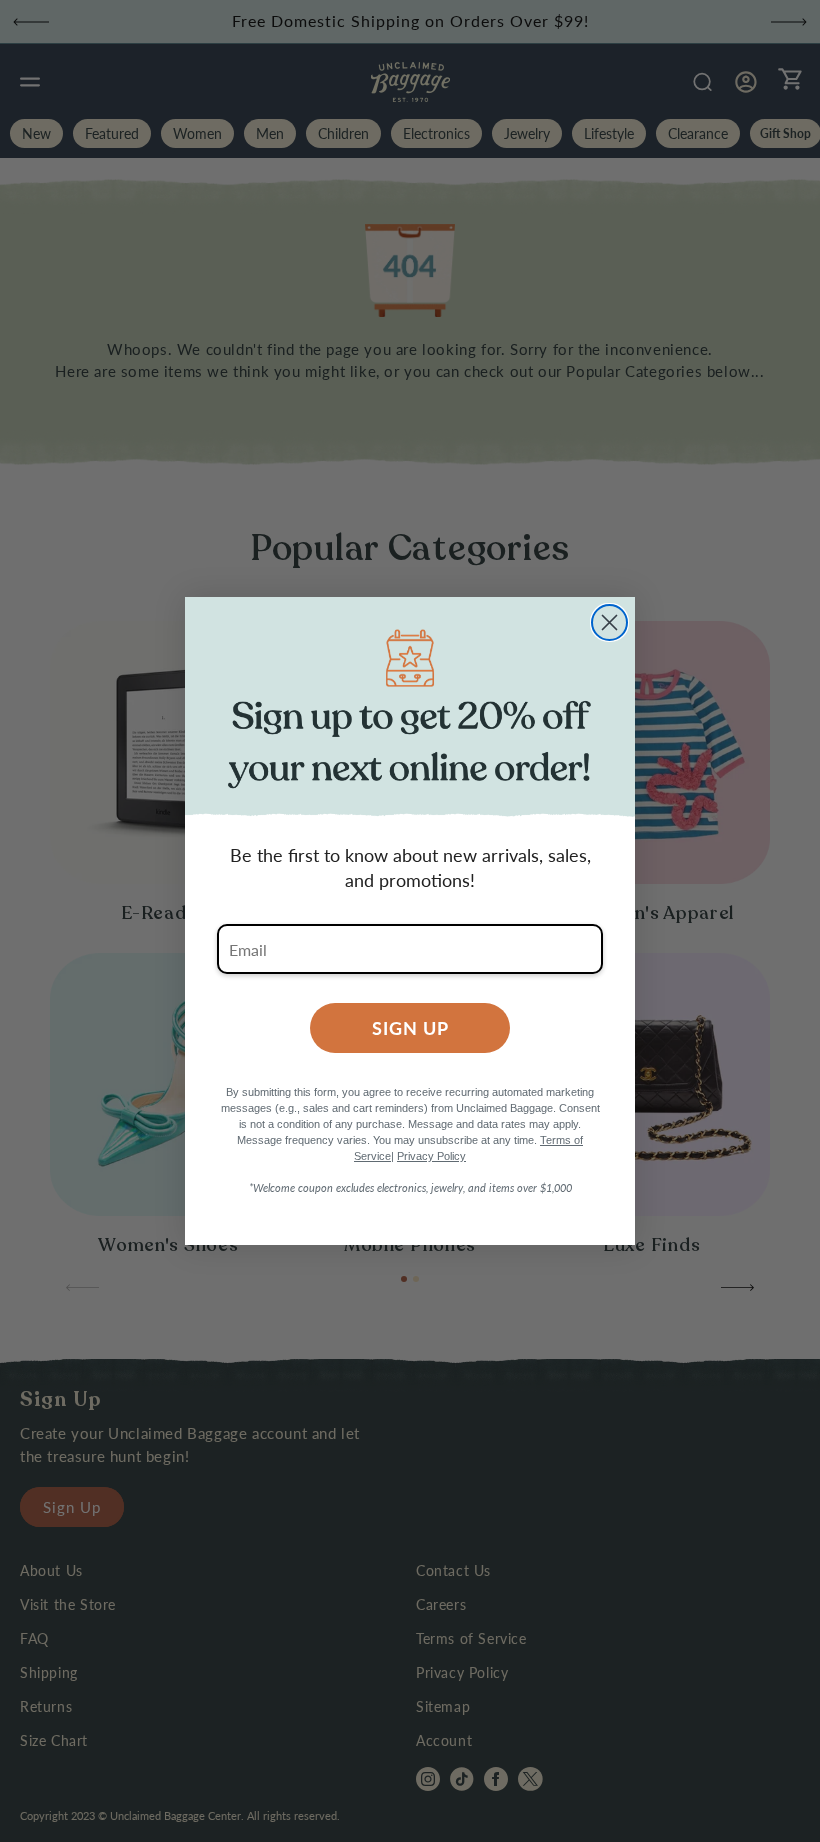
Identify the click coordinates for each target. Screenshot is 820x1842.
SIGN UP (410, 1027)
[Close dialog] (609, 622)
